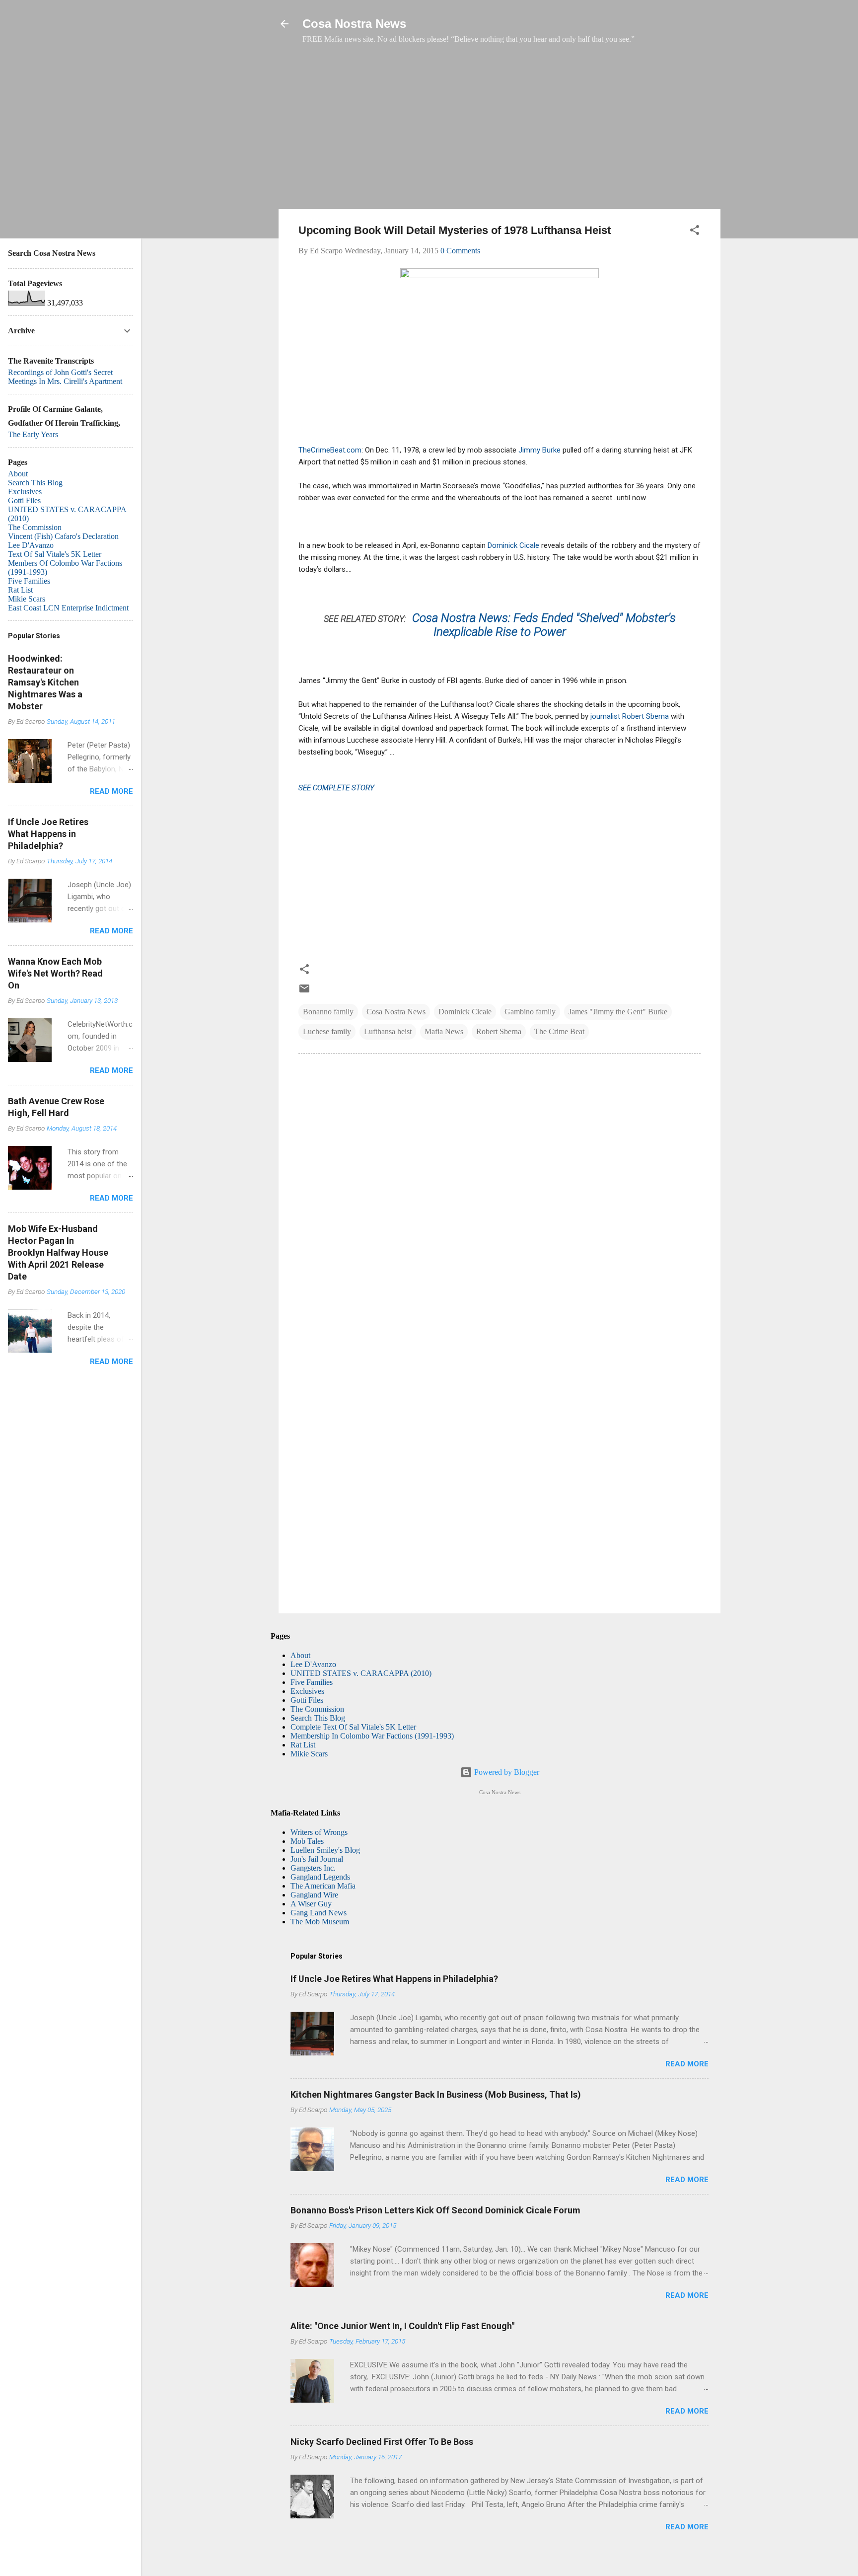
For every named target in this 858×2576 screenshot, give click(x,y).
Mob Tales (307, 1841)
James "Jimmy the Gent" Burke (618, 1012)
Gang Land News (319, 1913)
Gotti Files (307, 1700)
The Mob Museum (320, 1922)
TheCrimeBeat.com (330, 450)
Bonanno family (328, 1012)
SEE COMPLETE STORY (336, 788)
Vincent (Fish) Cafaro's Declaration (63, 536)
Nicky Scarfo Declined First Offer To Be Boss (382, 2442)
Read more (687, 2064)
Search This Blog (318, 1718)
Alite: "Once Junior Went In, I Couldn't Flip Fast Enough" (402, 2326)
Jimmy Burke (540, 450)
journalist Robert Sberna (631, 716)
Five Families (312, 1682)
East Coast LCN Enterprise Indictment (68, 608)
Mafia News (444, 1031)
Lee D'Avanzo (313, 1664)
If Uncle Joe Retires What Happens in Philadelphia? (394, 1979)
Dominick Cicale (513, 545)
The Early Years (33, 434)
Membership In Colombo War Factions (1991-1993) (372, 1736)
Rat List (303, 1745)
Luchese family (327, 1031)
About (300, 1655)
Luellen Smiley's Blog (325, 1850)
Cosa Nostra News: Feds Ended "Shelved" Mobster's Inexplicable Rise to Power (544, 625)
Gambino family (530, 1012)
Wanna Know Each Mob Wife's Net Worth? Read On (55, 973)
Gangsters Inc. (313, 1868)
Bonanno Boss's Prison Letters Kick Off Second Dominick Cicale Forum (435, 2210)
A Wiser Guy (311, 1904)
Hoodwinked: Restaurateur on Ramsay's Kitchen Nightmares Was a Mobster (45, 682)
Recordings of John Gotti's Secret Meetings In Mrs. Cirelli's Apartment (65, 377)
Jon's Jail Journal (317, 1859)
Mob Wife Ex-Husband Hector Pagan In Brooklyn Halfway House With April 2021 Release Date (58, 1252)
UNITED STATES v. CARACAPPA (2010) (361, 1673)
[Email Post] (304, 992)
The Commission (317, 1709)
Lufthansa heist (388, 1031)
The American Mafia (323, 1886)
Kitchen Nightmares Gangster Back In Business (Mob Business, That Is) (436, 2094)
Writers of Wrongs (319, 1832)
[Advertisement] (500, 132)
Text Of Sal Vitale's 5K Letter (55, 554)
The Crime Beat (559, 1031)
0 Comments (460, 251)
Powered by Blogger (506, 1772)
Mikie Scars (309, 1754)
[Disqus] (500, 1197)
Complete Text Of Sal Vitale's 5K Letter (353, 1727)
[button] (695, 232)
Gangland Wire (314, 1895)
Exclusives (307, 1691)
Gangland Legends (320, 1877)
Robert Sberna (499, 1031)
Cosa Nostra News (354, 24)
